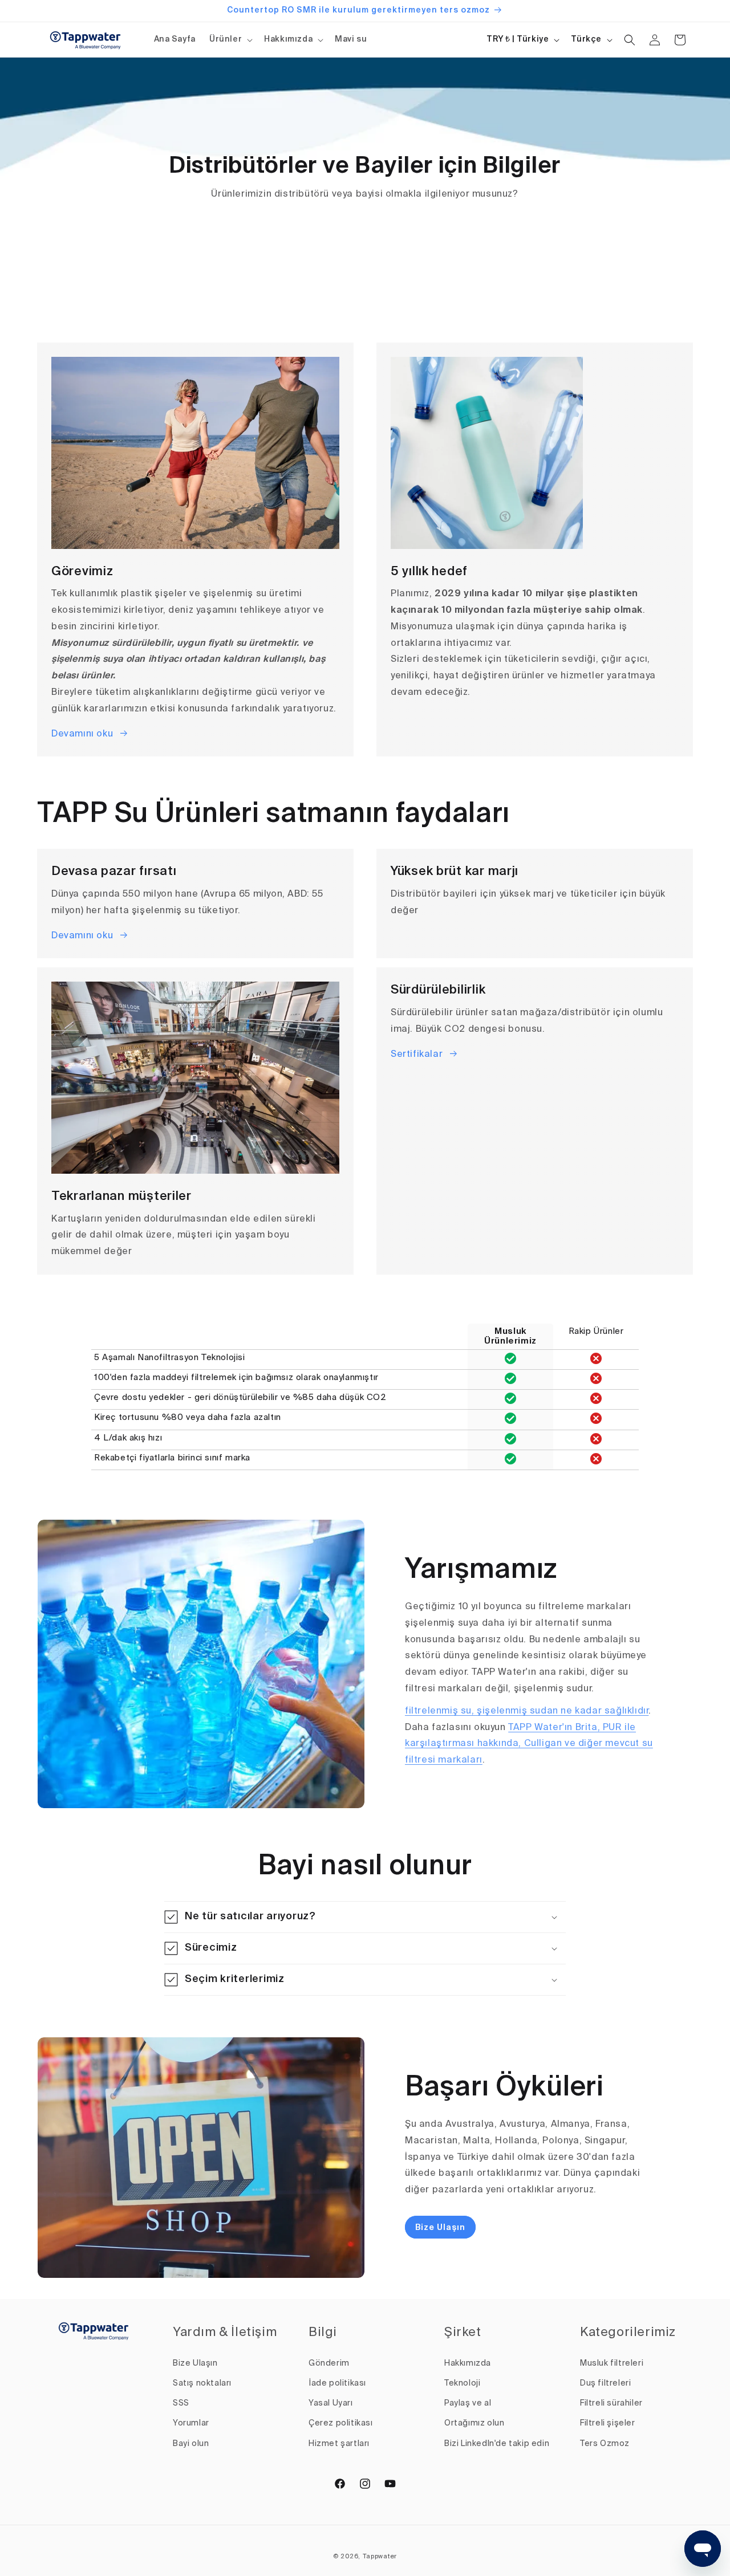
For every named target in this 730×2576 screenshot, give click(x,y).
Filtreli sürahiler (611, 2403)
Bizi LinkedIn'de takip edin (497, 2444)
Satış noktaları (202, 2383)
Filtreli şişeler (608, 2423)
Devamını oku (82, 734)
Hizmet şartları (339, 2444)
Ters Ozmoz (605, 2444)
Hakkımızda (288, 39)
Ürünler (226, 39)
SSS (181, 2403)
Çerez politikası (341, 2423)
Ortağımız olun (474, 2423)
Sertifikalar (417, 1055)
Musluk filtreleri (612, 2363)
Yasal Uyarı (331, 2403)
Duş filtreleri (605, 2383)
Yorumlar (191, 2423)
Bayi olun (191, 2444)
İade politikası (337, 2383)
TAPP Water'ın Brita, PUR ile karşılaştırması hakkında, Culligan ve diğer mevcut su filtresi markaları (529, 1744)
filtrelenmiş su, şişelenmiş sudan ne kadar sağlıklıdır (527, 1711)
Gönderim (329, 2363)
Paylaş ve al (468, 2403)
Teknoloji (462, 2383)
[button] (230, 39)
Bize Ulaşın (440, 2228)
